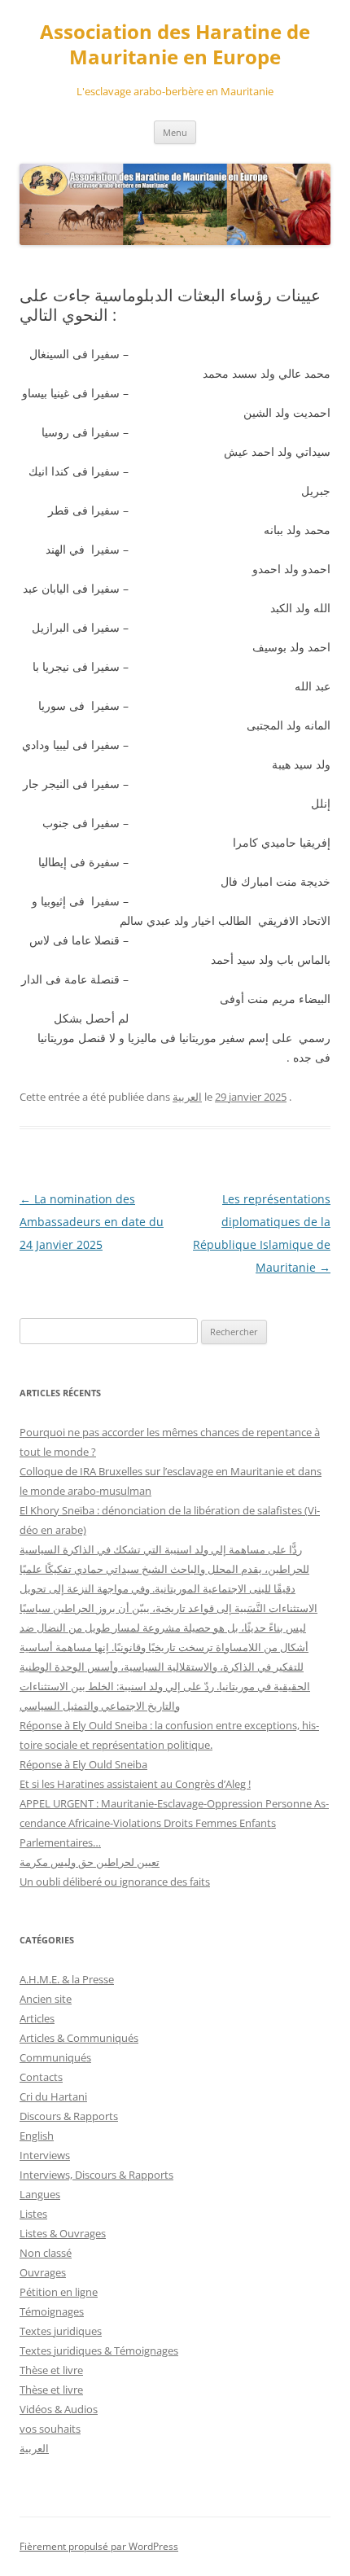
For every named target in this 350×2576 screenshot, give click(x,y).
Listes (33, 2214)
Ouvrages (43, 2272)
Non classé (46, 2253)
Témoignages (52, 2311)
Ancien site (46, 1999)
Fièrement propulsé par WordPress (99, 2546)
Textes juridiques (61, 2331)
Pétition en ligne (59, 2292)
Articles (37, 2018)
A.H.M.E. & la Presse (67, 1979)
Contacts (41, 2077)
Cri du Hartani (53, 2096)
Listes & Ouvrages (63, 2233)
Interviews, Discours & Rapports (96, 2175)
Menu (175, 132)
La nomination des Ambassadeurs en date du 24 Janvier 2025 (92, 1222)
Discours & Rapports (69, 2116)
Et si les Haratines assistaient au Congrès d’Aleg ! (135, 1784)
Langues (40, 2194)
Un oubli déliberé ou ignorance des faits (115, 1882)
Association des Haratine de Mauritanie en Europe (175, 45)
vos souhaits (50, 2429)
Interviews (45, 2155)
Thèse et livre (51, 2370)
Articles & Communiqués (79, 2038)
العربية (187, 1097)
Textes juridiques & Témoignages (99, 2350)
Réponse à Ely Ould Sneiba (83, 1764)
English (37, 2136)
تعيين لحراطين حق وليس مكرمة (90, 1862)
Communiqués (55, 2057)
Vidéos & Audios (59, 2409)
